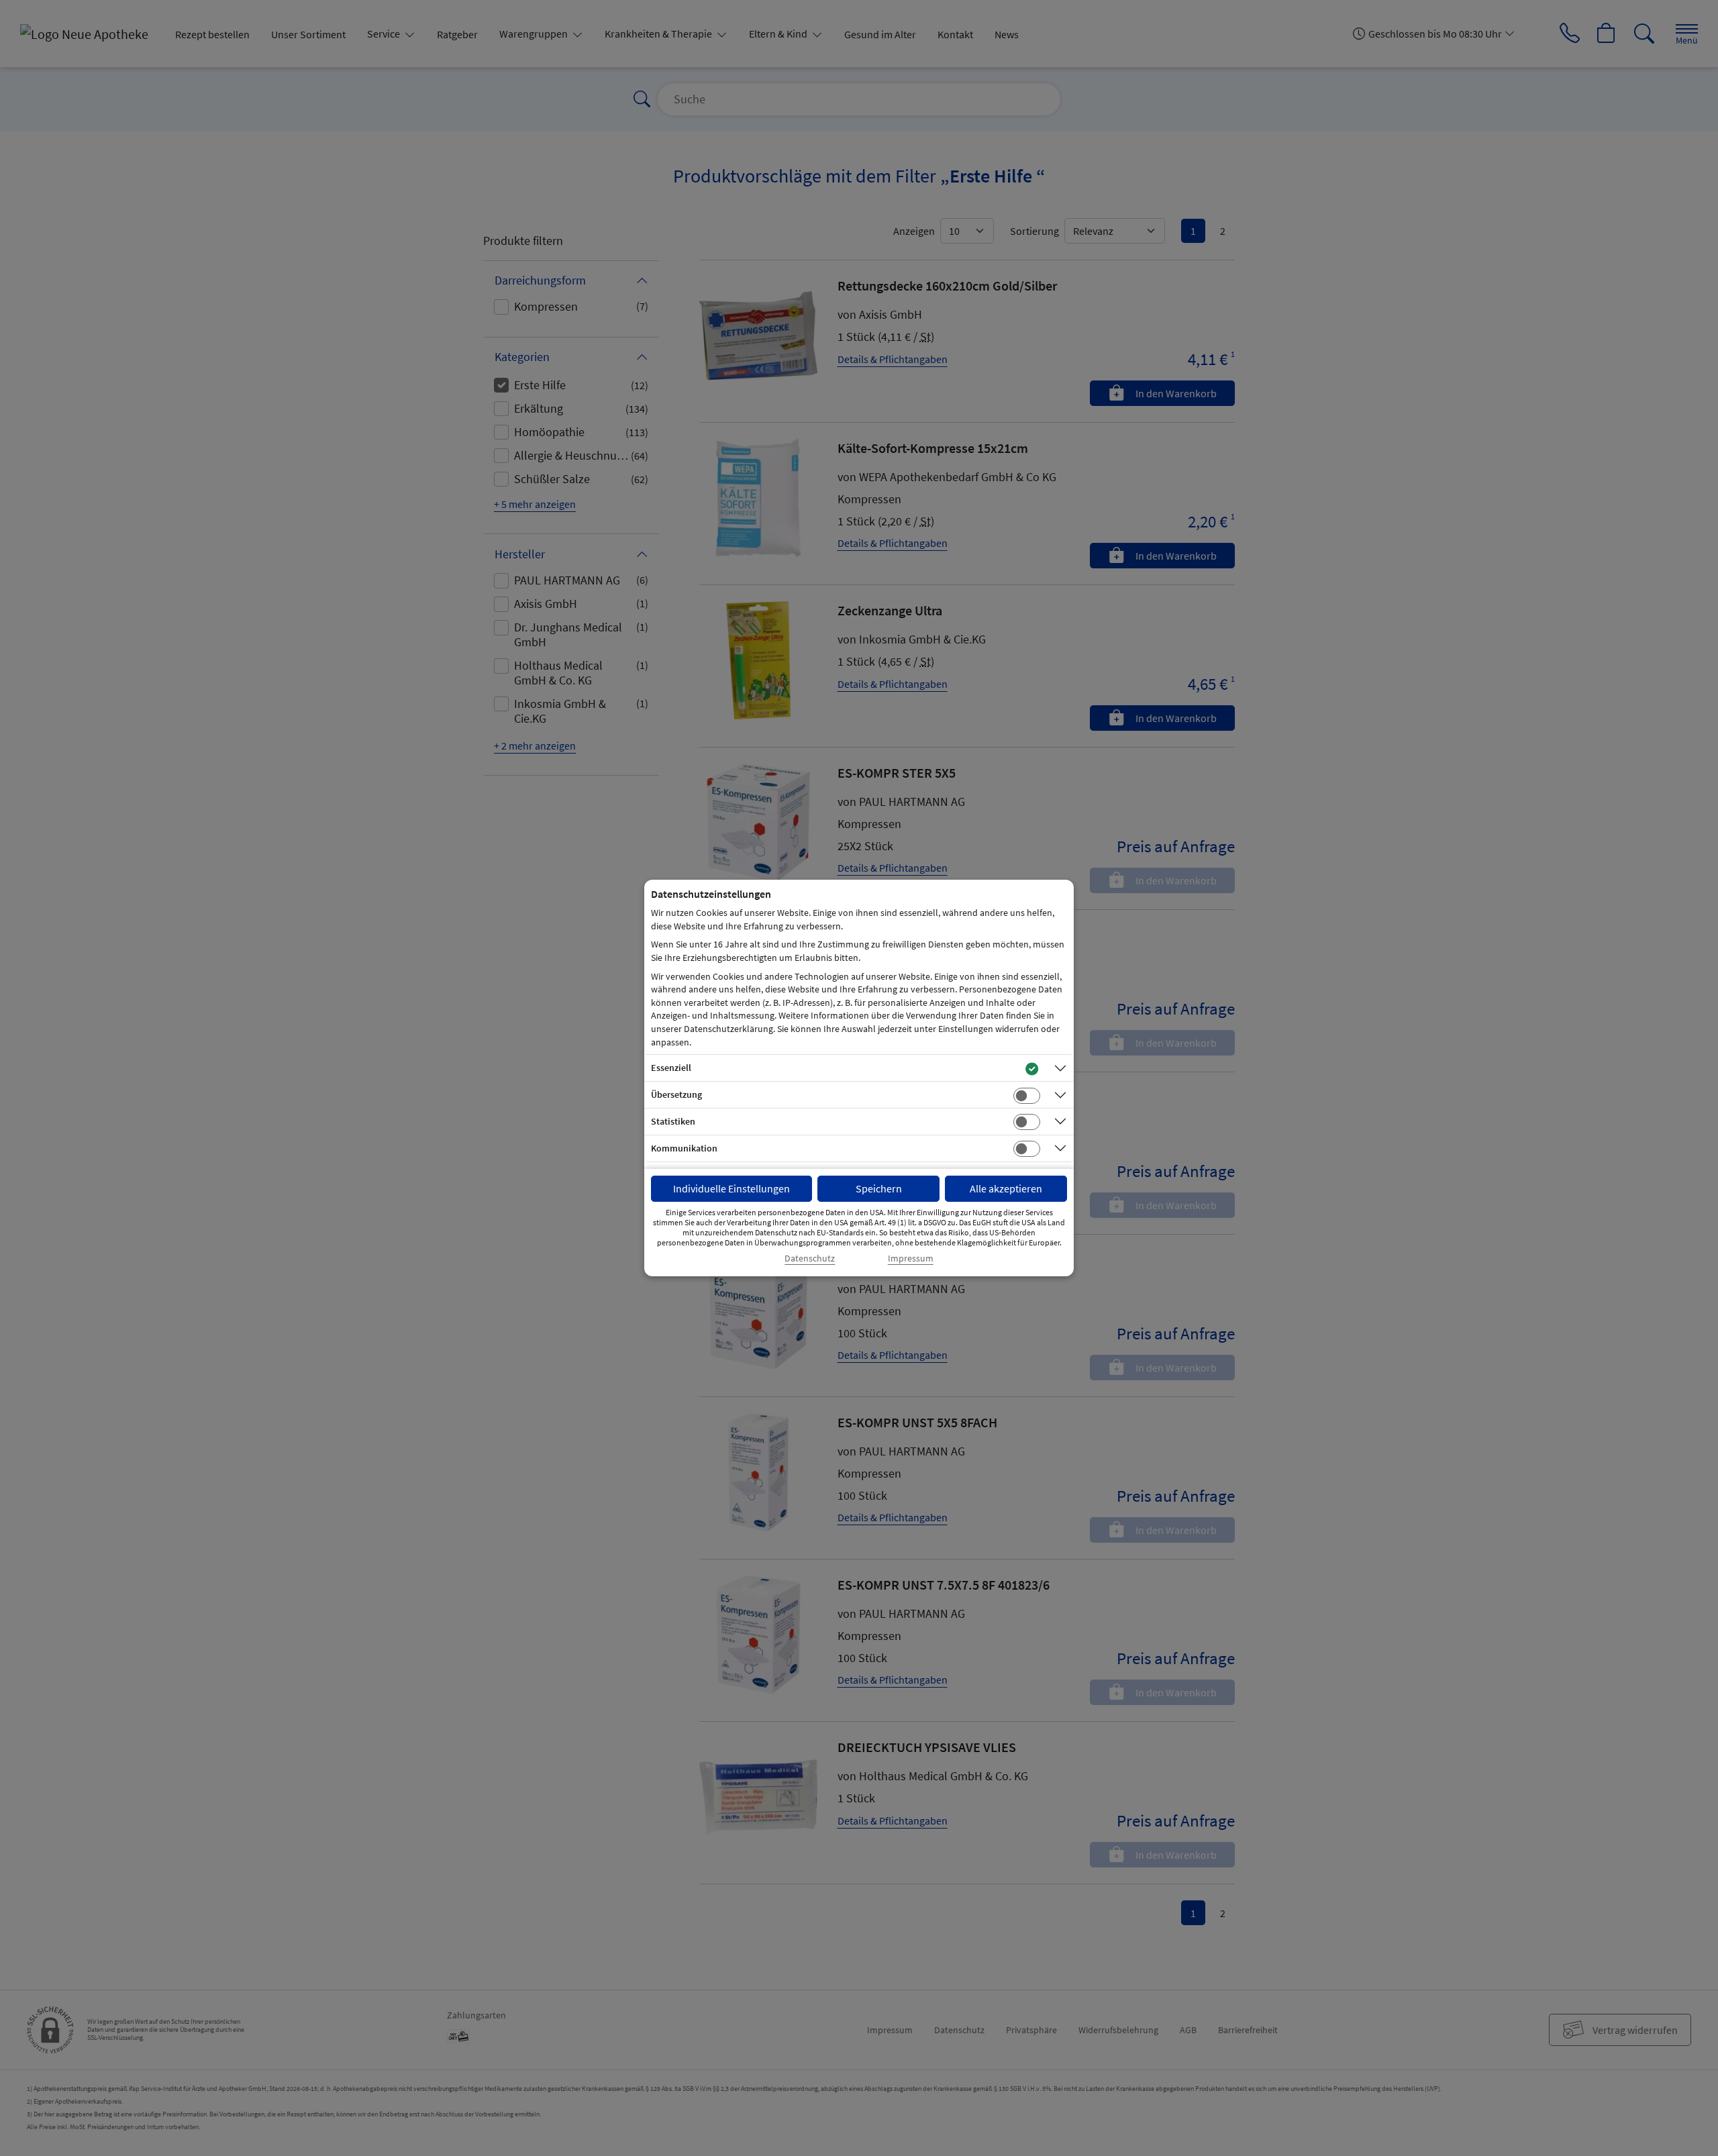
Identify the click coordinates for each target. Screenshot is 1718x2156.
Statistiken (673, 1121)
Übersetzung (676, 1094)
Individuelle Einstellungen (731, 1188)
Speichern (879, 1188)
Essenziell (671, 1068)
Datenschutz (810, 1259)
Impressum (911, 1259)
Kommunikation (684, 1148)
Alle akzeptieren (1006, 1188)
